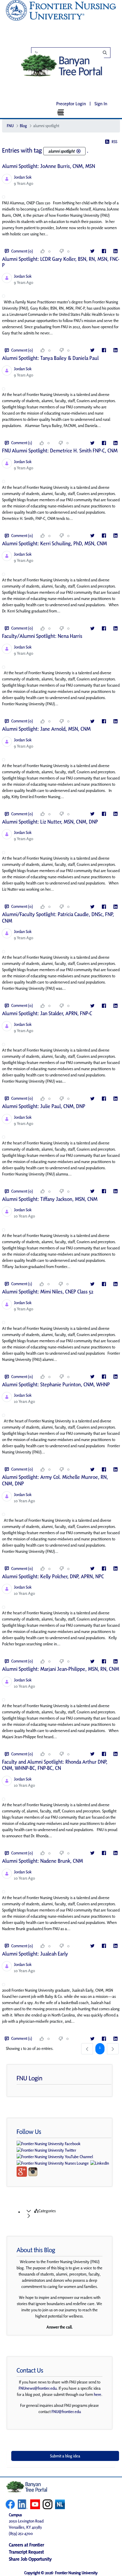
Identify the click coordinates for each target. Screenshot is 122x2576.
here (98, 2394)
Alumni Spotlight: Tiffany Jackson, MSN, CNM (50, 1199)
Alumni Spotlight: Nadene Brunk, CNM (42, 1861)
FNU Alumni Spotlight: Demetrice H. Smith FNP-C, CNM (60, 451)
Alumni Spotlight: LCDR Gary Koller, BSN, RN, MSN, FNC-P (61, 262)
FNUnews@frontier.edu (38, 2388)
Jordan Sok (23, 177)
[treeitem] (67, 2213)
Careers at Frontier (27, 2545)
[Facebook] (104, 251)
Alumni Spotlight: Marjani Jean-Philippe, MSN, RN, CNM (61, 1669)
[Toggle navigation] (61, 112)
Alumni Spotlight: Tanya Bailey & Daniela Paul (50, 358)
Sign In (101, 104)
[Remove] (78, 151)
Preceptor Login (71, 104)
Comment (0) (22, 251)
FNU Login (29, 2078)
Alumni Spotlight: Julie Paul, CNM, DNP (44, 1106)
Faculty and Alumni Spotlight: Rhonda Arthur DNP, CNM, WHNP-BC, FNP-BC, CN (55, 1765)
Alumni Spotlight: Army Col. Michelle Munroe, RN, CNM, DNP (55, 1480)
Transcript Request (26, 2552)
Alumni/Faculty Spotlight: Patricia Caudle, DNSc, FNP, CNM (58, 917)
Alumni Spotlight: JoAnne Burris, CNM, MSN (49, 166)
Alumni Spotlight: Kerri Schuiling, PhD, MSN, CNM (54, 543)
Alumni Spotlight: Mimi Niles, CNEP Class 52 (48, 1292)
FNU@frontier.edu (66, 2412)
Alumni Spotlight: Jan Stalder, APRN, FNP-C (47, 1013)
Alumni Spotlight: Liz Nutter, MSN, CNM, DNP (50, 822)
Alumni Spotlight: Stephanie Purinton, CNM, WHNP (56, 1384)
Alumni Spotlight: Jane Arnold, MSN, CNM (46, 729)
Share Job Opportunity (30, 2559)
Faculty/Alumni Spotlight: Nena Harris (42, 636)
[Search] (74, 53)
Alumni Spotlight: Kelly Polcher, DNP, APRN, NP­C (53, 1576)
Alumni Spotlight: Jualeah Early (35, 1954)
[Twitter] (92, 251)
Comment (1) (22, 443)
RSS (114, 142)
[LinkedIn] (115, 251)
